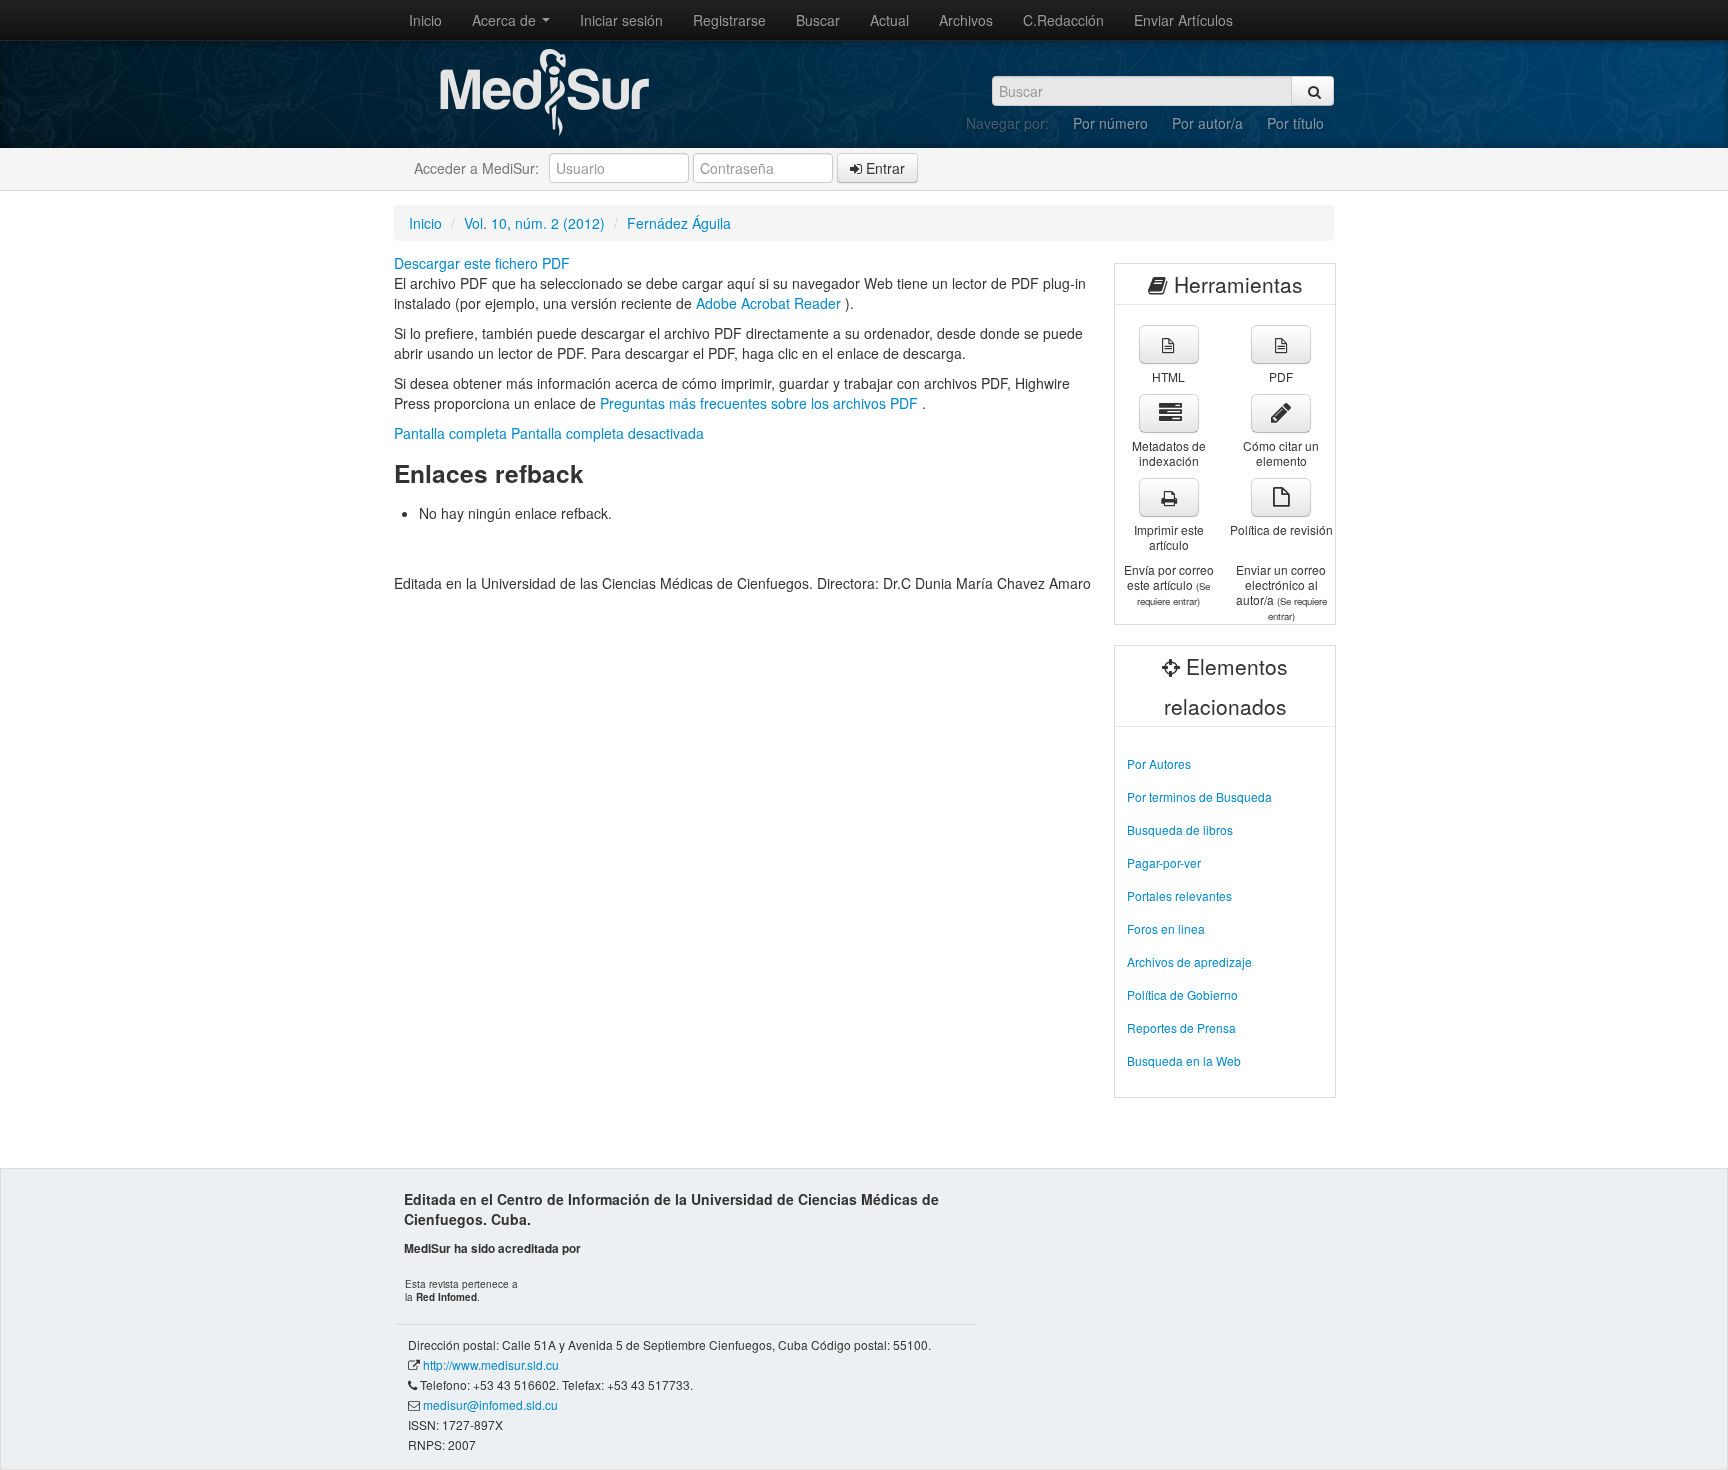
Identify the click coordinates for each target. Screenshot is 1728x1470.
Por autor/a (1207, 123)
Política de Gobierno (1182, 994)
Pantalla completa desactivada (607, 433)
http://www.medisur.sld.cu (491, 1364)
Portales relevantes (1179, 895)
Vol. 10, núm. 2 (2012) (534, 223)
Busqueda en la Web (1184, 1060)
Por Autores (1159, 763)
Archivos (966, 20)
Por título (1295, 123)
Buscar (818, 20)
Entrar (883, 168)
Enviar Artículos (1183, 20)
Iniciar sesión (621, 20)
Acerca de (506, 20)
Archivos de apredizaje (1189, 961)
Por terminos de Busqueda (1199, 796)
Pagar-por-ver (1164, 862)
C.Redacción (1063, 20)
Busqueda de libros (1180, 829)
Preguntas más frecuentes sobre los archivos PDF (761, 403)
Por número (1110, 123)
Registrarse (729, 20)
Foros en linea (1166, 928)
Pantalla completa (450, 433)
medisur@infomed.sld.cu (490, 1404)
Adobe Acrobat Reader (770, 303)
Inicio (425, 20)
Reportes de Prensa (1181, 1027)
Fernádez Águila (679, 223)
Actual (889, 20)
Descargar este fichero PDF (482, 263)
